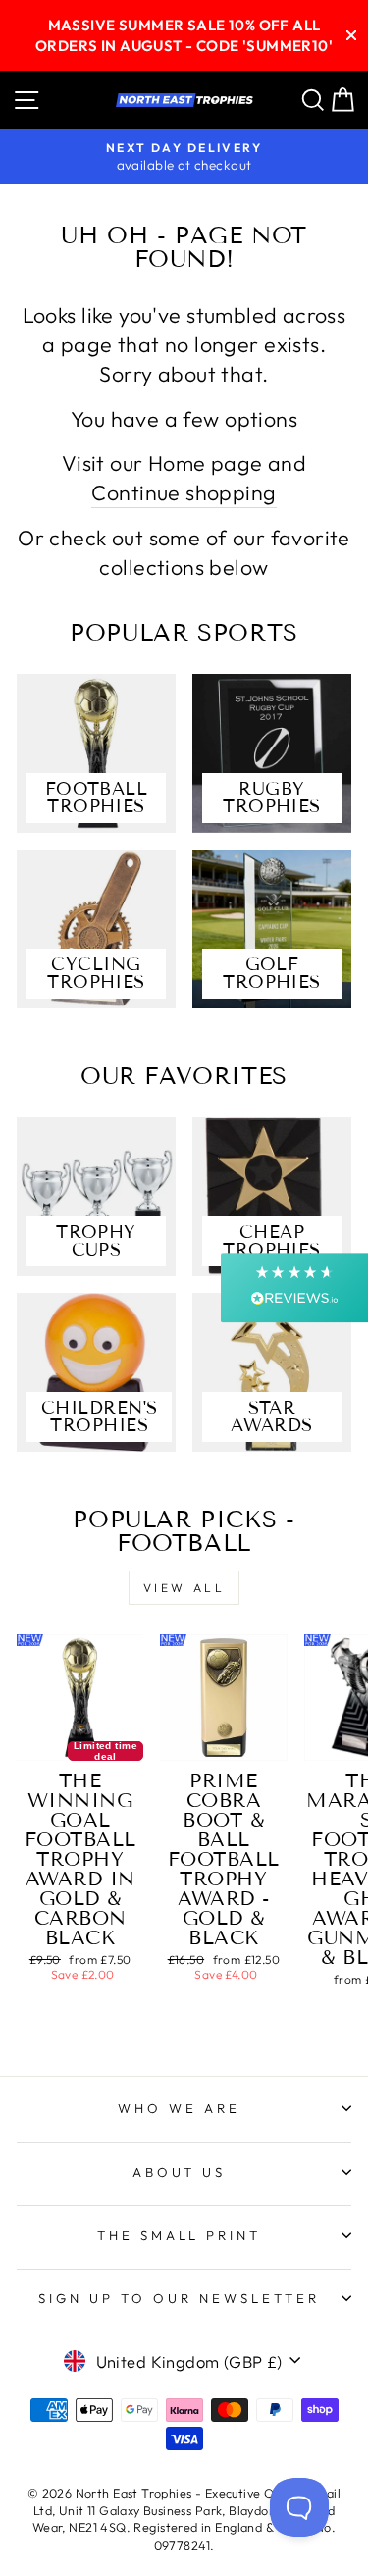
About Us (180, 2172)
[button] (294, 1288)
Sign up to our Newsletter (179, 2298)
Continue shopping (184, 492)
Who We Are (179, 2108)
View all (184, 1588)
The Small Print (180, 2235)
